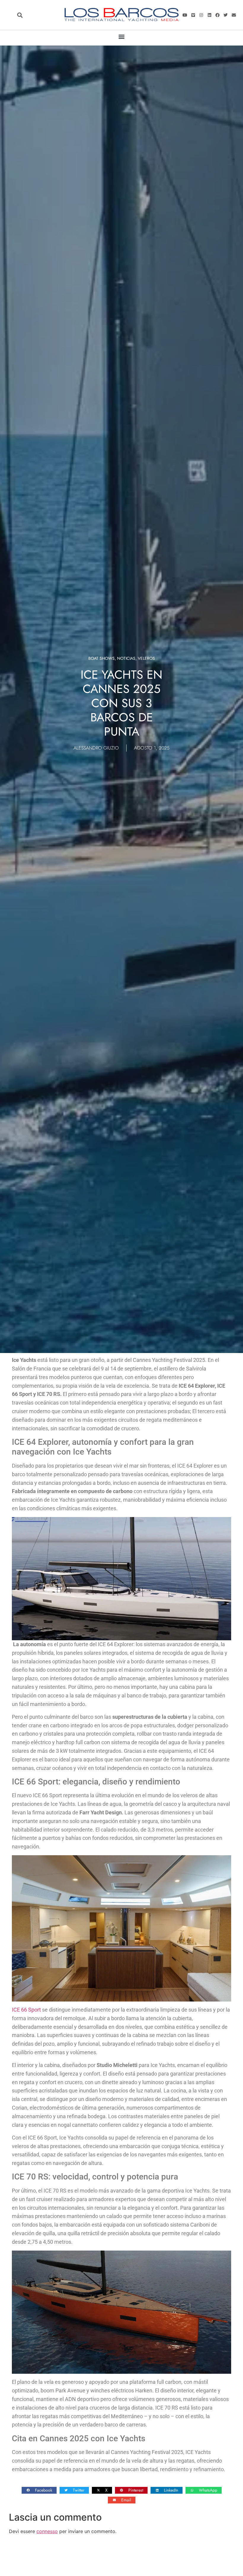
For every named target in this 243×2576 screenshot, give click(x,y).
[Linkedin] (209, 15)
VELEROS (146, 658)
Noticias (126, 658)
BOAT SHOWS (101, 658)
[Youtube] (185, 15)
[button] (20, 15)
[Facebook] (218, 15)
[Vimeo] (193, 15)
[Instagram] (201, 15)
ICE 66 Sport (26, 2010)
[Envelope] (234, 15)
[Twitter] (226, 15)
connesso (47, 2531)
